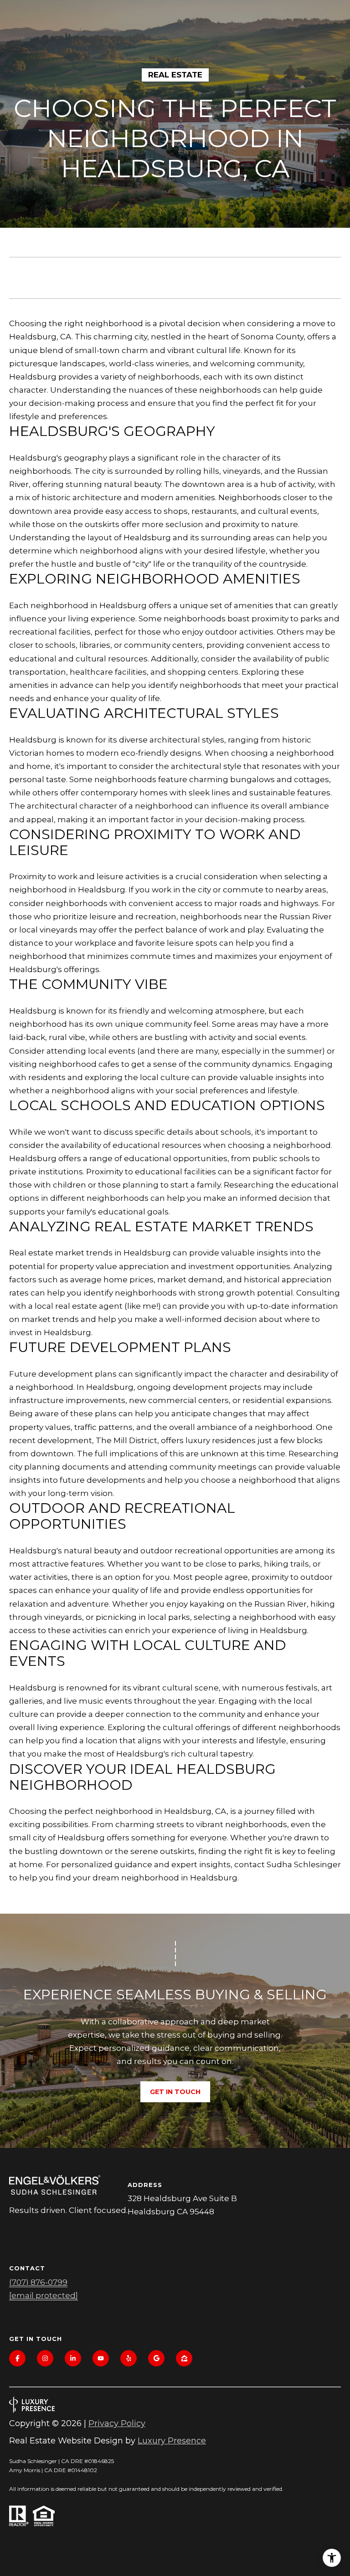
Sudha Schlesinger (304, 1864)
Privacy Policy (117, 2423)
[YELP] (129, 2358)
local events (111, 1051)
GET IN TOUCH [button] (175, 2092)
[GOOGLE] (156, 2358)
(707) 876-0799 (38, 2282)
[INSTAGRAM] (45, 2358)
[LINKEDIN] (73, 2358)
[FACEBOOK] (17, 2358)
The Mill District (126, 1440)
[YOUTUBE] (101, 2358)
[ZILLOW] (184, 2358)
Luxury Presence (172, 2441)
